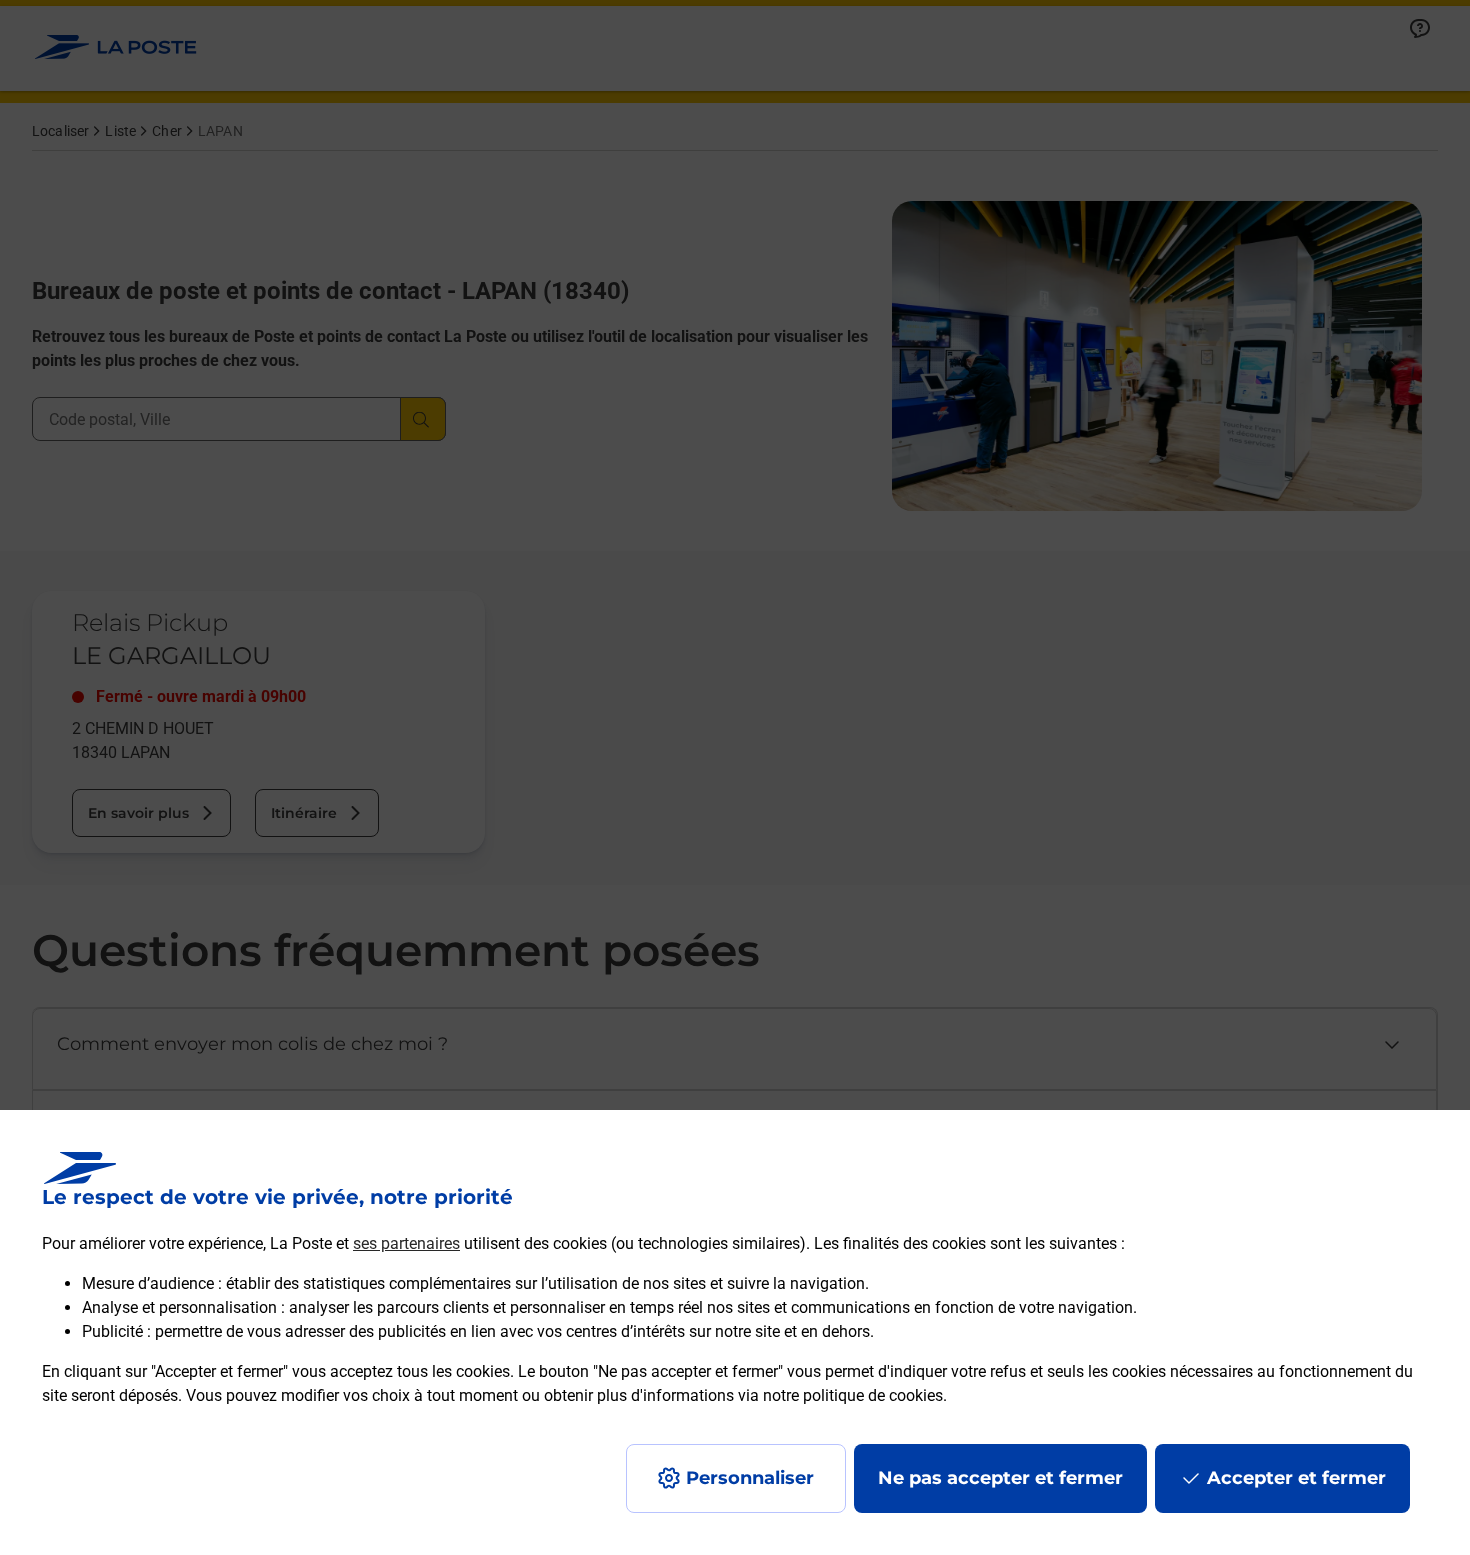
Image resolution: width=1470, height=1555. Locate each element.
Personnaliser (750, 1478)
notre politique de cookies (853, 1395)
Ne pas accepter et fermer (1000, 1478)
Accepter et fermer (1296, 1478)
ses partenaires (406, 1243)
